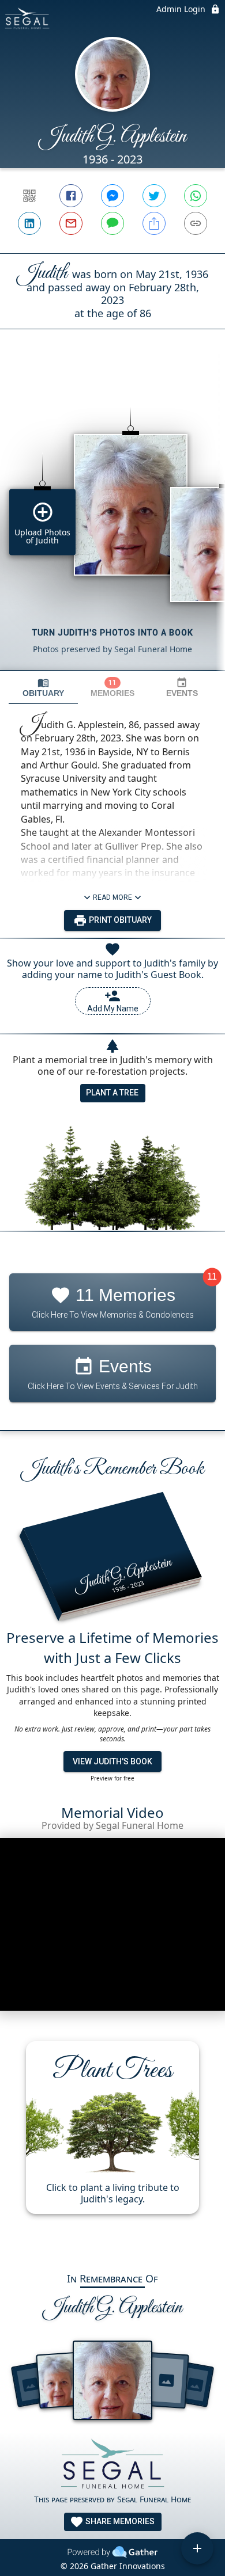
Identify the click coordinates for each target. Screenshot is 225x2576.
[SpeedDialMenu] (197, 2548)
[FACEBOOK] (71, 196)
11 (212, 1276)
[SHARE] (154, 223)
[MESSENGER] (112, 196)
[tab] (43, 688)
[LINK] (196, 223)
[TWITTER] (154, 196)
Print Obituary (119, 920)
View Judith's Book (112, 1761)
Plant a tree (112, 1093)
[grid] (112, 519)
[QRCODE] (29, 196)
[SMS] (112, 223)
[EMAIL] (71, 223)
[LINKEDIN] (29, 223)
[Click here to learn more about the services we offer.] (112, 2466)
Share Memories (119, 2521)
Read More (112, 897)
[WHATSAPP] (196, 196)
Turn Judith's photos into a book (113, 633)
